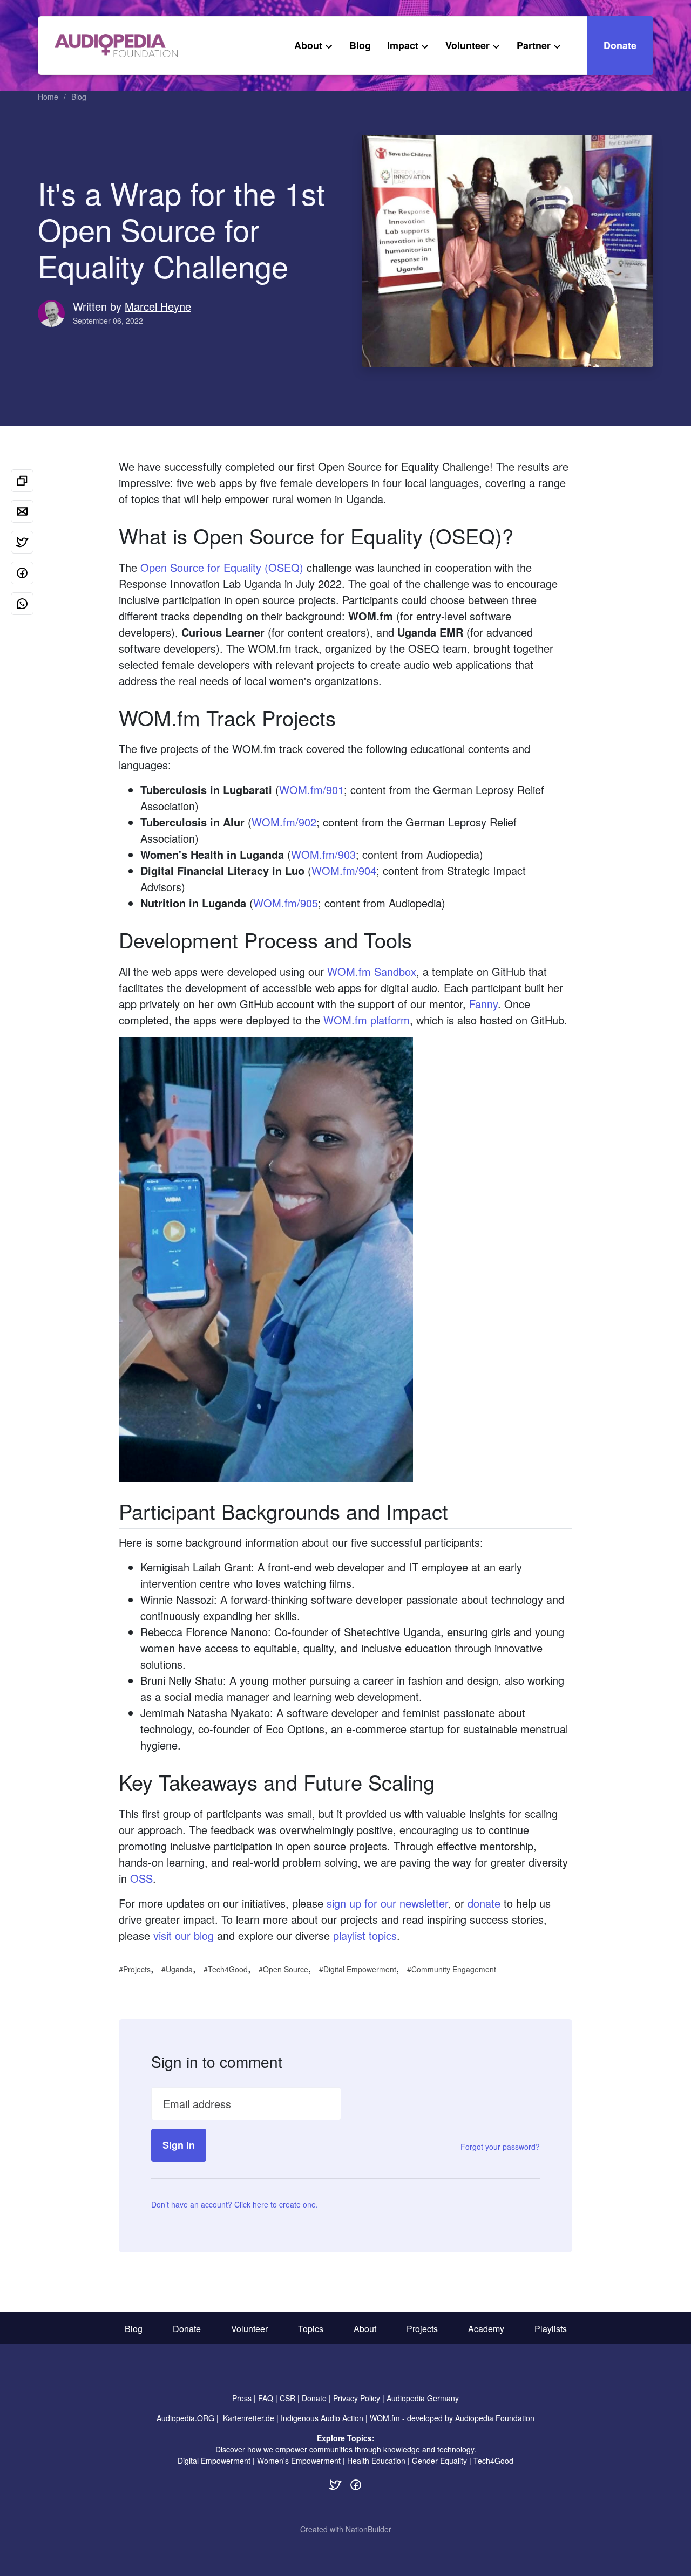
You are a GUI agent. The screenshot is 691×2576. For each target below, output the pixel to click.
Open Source (286, 1969)
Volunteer (468, 45)
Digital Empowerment (360, 1969)
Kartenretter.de (249, 2418)
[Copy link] (22, 481)
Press (242, 2398)
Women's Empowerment (299, 2461)
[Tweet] (22, 542)
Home (48, 97)
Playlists (551, 2329)
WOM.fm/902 (284, 822)
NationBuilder (368, 2529)
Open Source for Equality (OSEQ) (222, 567)
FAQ (266, 2398)
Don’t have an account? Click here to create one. (235, 2204)
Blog (360, 45)
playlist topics (365, 1935)
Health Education (376, 2461)
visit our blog (184, 1935)
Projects (137, 1969)
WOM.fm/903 (323, 854)
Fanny (483, 1004)
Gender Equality (439, 2461)
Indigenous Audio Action (322, 2418)
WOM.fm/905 (286, 903)
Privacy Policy (357, 2398)
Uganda (179, 1969)
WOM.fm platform (367, 1020)
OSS (141, 1878)
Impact (403, 45)
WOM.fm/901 (311, 790)
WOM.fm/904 (344, 870)
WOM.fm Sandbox (372, 971)
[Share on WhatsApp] (22, 604)
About (308, 45)
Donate (620, 45)
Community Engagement (454, 1969)
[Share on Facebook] (22, 573)
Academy (486, 2329)
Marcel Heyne (158, 306)
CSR (287, 2398)
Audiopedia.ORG (185, 2418)
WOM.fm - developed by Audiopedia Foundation (452, 2418)
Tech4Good (228, 1969)
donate (484, 1903)
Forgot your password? (500, 2147)
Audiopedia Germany (423, 2398)
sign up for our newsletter (387, 1903)
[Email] (22, 511)
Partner (534, 45)
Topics (311, 2329)
